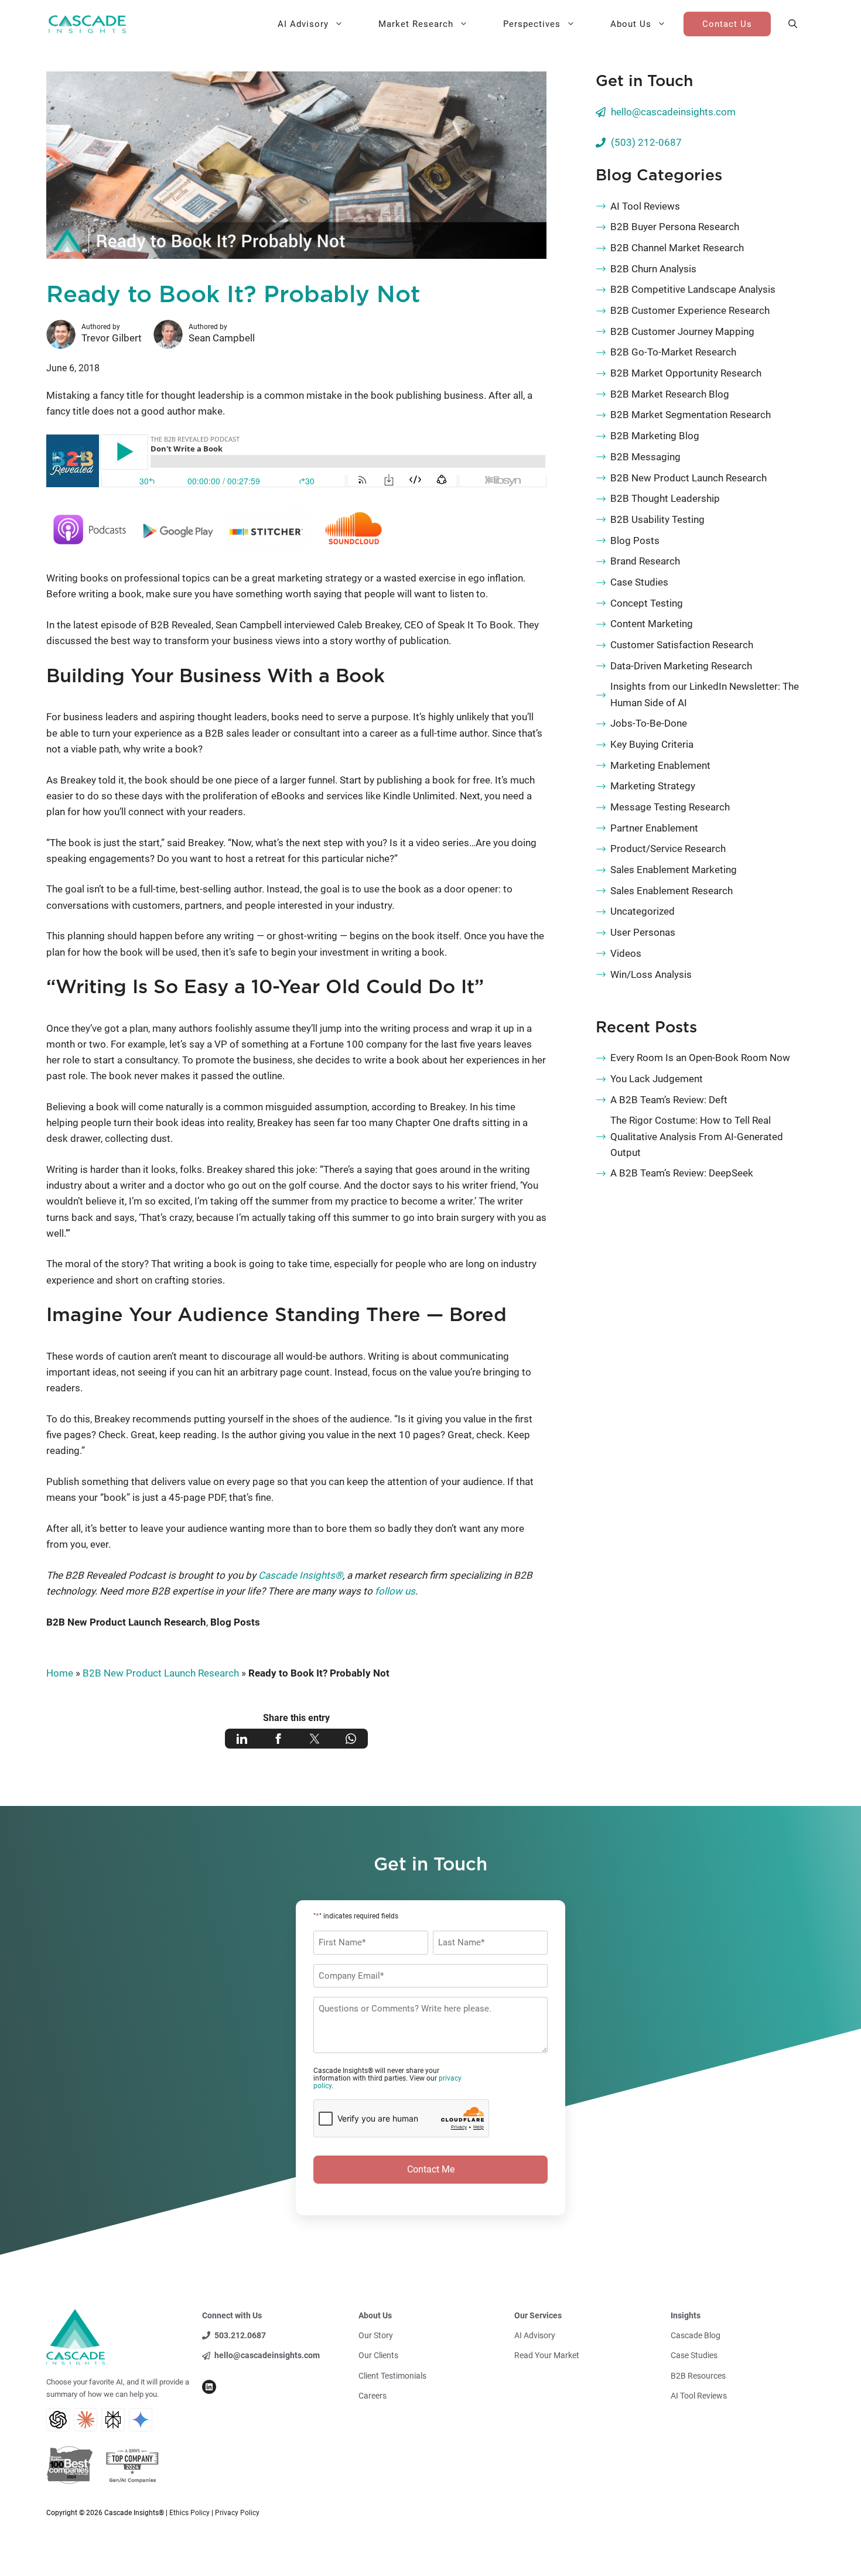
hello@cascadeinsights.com (673, 112)
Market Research (416, 24)
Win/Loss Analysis (651, 974)
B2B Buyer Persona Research (675, 227)
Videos (626, 953)
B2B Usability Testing (657, 519)
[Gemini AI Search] (141, 2420)
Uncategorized (643, 911)
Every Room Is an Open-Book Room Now (700, 1058)
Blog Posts (235, 1622)
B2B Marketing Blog (655, 436)
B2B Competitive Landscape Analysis (693, 289)
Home (60, 1673)
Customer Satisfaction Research (682, 645)
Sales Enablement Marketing (674, 870)
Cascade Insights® (300, 1575)
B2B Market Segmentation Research (691, 415)
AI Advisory (303, 24)
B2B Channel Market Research (677, 248)
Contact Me (431, 2169)
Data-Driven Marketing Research (681, 666)
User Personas (643, 932)
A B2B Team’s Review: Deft (669, 1100)
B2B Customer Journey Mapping (682, 331)
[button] (793, 24)
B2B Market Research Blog (670, 394)
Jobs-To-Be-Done (649, 723)
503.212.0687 (240, 2335)
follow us (395, 1591)
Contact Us (727, 24)
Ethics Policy (189, 2513)
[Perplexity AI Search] (113, 2420)
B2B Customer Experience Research (690, 310)
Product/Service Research (668, 849)
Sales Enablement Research (672, 891)
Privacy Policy (237, 2513)
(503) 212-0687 (646, 142)
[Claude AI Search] (86, 2420)
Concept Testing (647, 603)
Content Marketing (652, 624)
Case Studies (639, 582)
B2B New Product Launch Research (126, 1622)
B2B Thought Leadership (665, 498)
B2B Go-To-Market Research (673, 352)
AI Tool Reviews (645, 206)
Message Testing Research (670, 807)
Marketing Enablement (660, 765)
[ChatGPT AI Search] (58, 2420)
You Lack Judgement (657, 1079)
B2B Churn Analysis (653, 269)
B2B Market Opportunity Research (686, 373)
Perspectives (532, 24)
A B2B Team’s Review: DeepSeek (682, 1173)
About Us (631, 24)
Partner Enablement (654, 828)
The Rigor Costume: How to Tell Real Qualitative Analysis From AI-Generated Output (697, 1136)
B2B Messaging (645, 457)
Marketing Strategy (653, 786)
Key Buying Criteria (652, 744)
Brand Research (645, 561)
